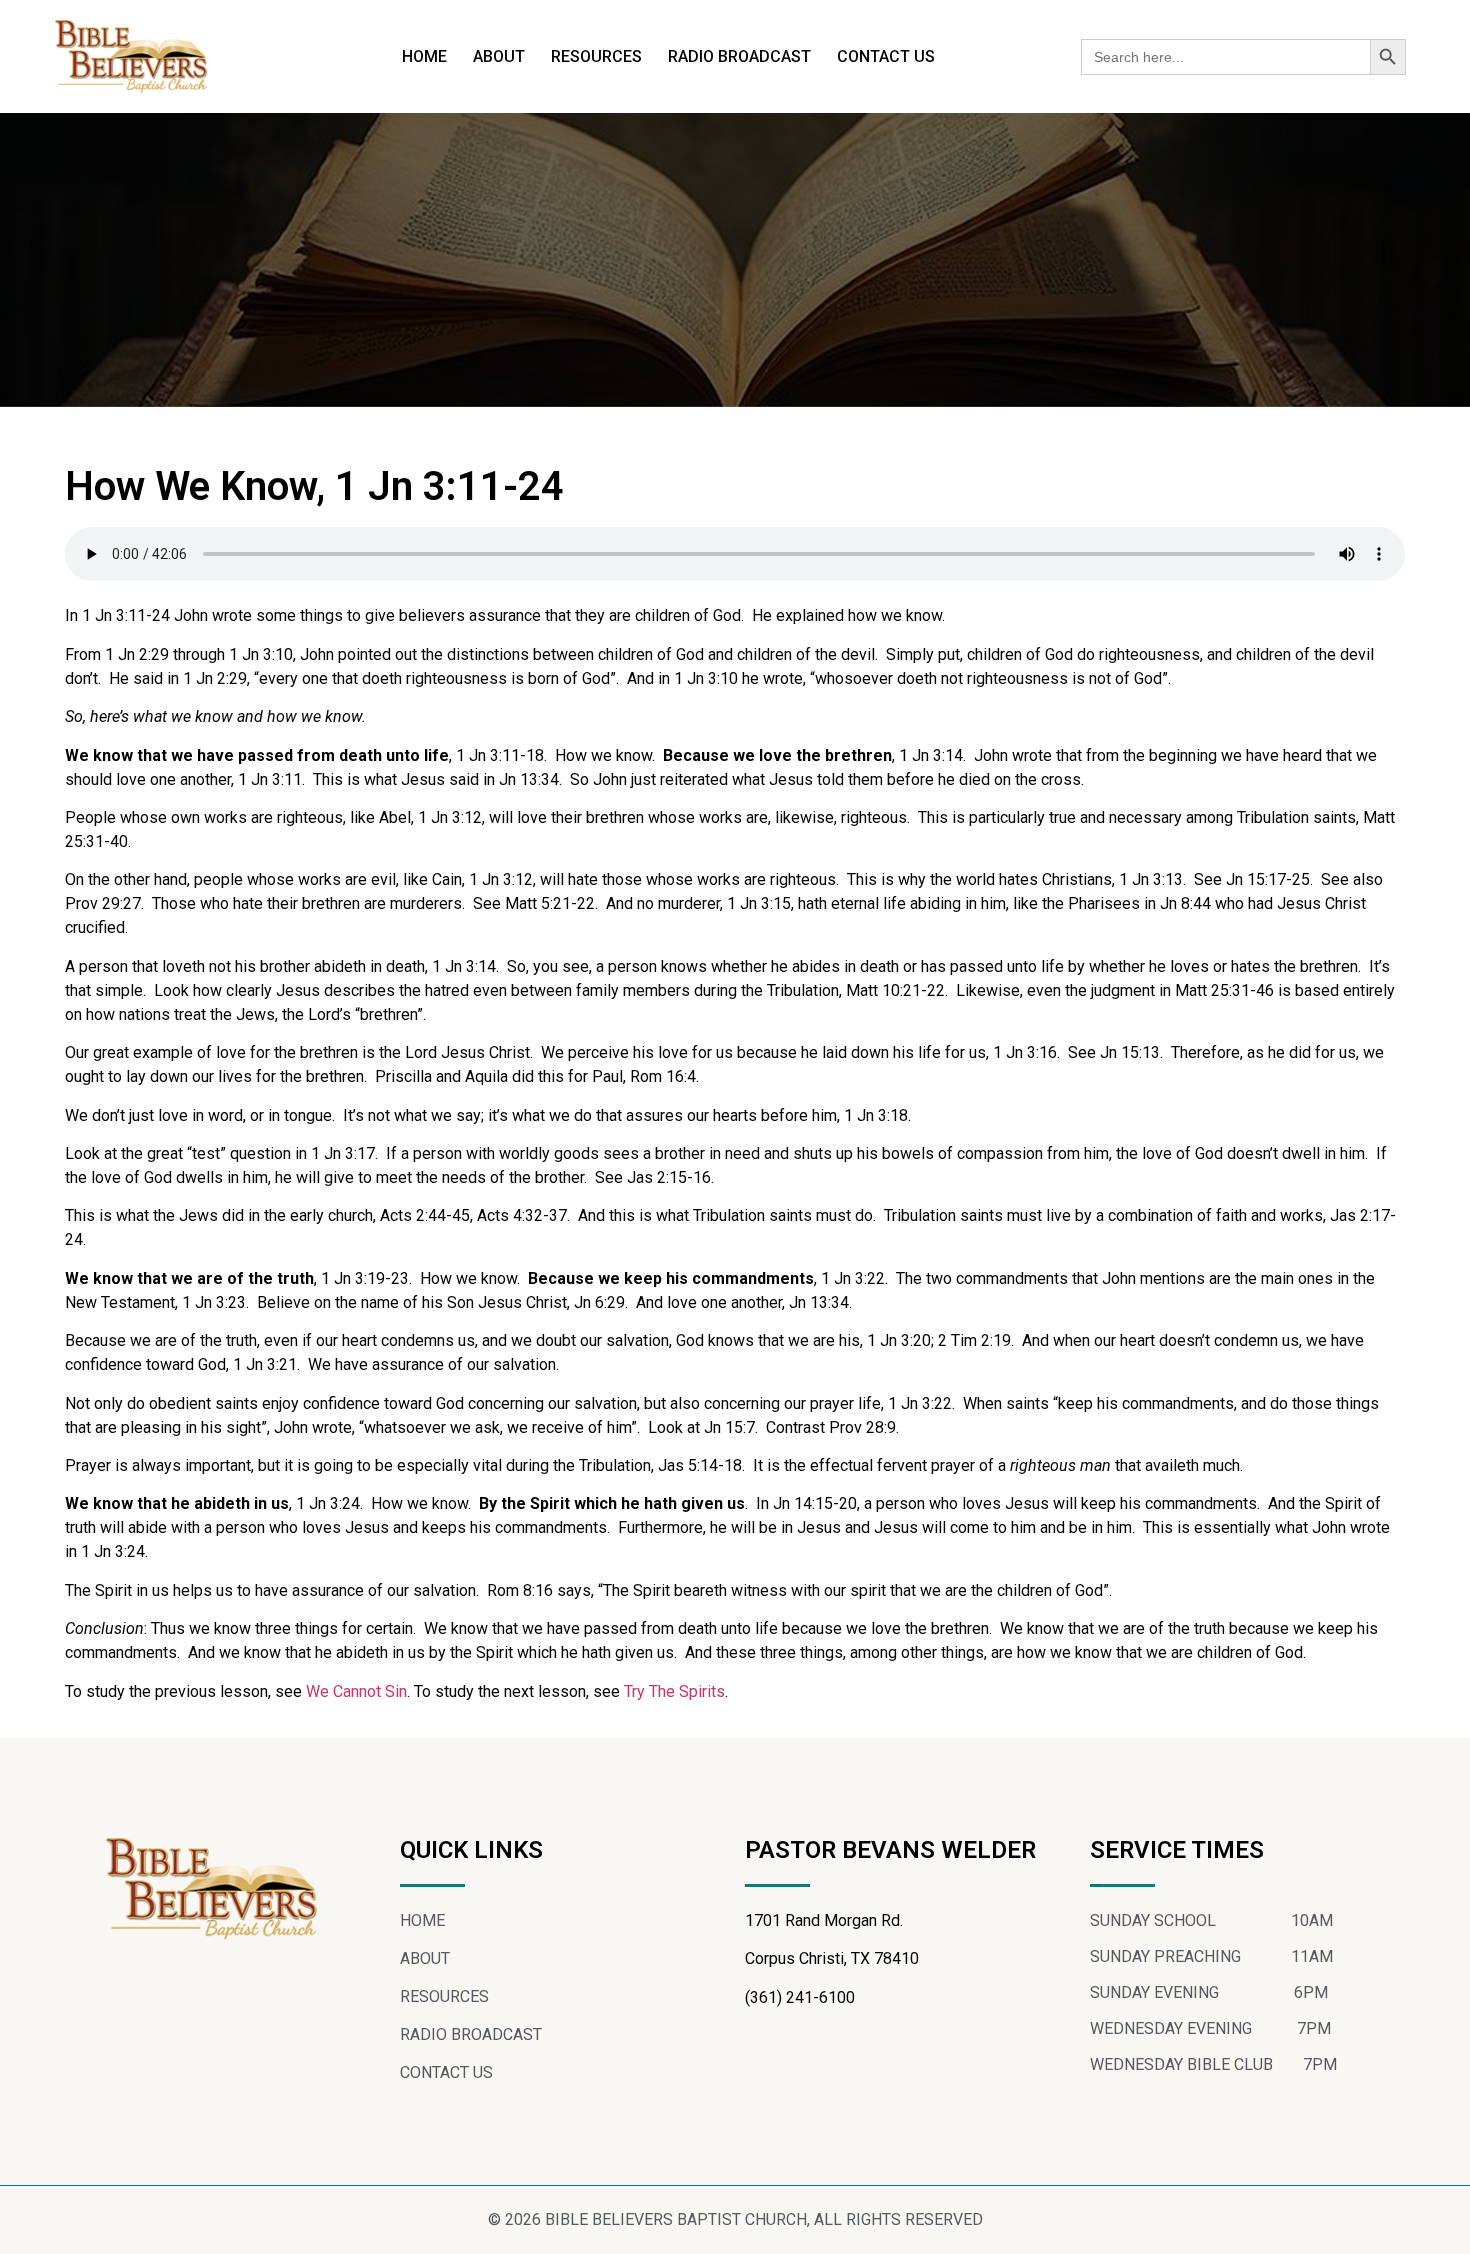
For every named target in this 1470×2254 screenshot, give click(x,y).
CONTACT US (886, 56)
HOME (424, 56)
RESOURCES (596, 56)
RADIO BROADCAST (739, 56)
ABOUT (499, 56)
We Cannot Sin (356, 1691)
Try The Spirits (674, 1691)
